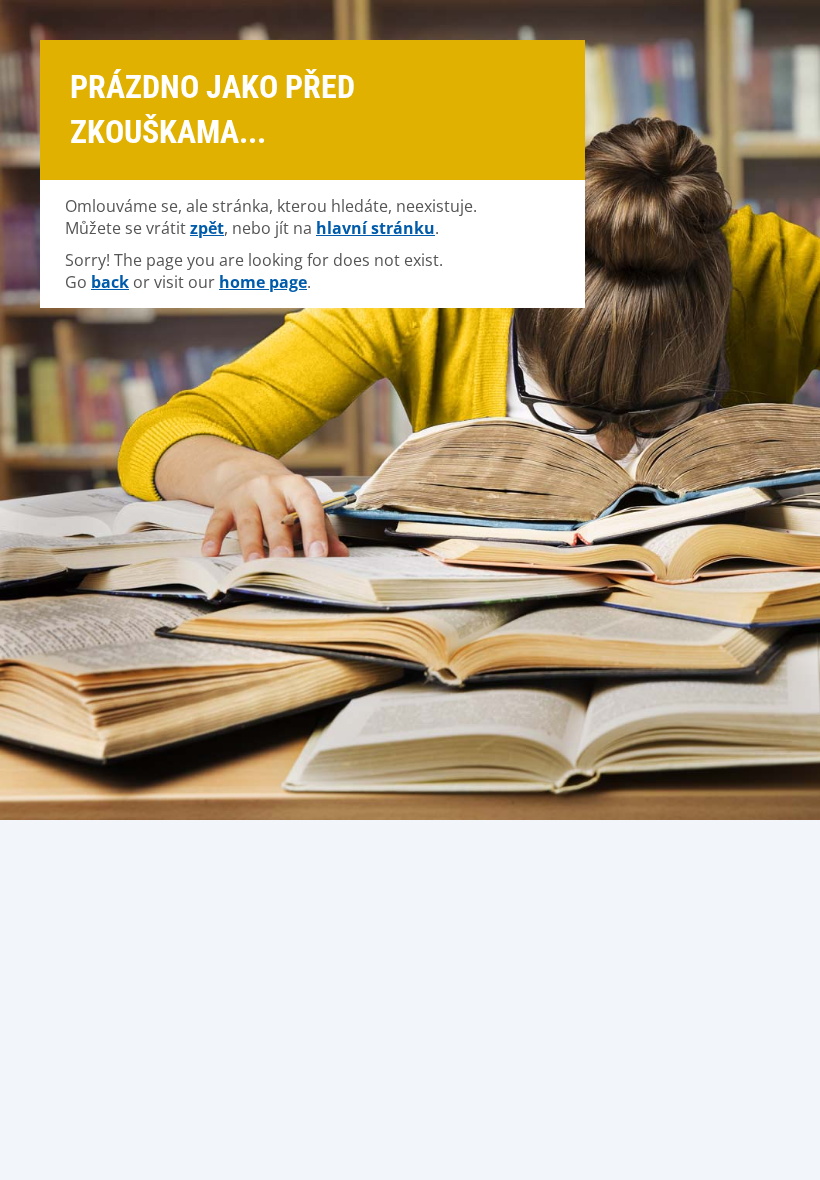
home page (263, 282)
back (110, 282)
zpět (207, 228)
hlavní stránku (375, 228)
